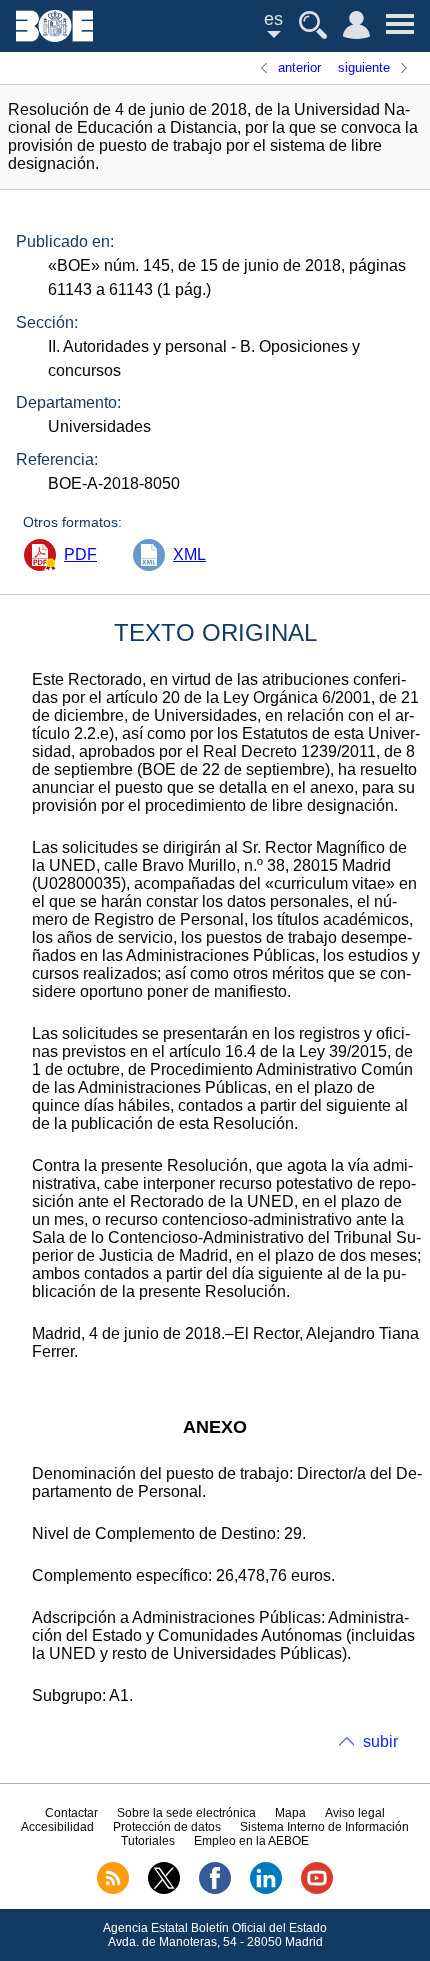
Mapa (290, 1813)
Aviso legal (355, 1813)
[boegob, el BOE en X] (164, 1890)
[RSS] (113, 1890)
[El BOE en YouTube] (317, 1890)
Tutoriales (148, 1841)
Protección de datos (167, 1827)
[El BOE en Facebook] (215, 1890)
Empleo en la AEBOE (251, 1841)
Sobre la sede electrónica (186, 1813)
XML (189, 554)
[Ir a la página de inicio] (54, 36)
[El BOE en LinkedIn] (266, 1890)
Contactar (71, 1813)
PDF (80, 554)
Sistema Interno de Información (324, 1827)
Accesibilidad (57, 1827)
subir (380, 1741)
